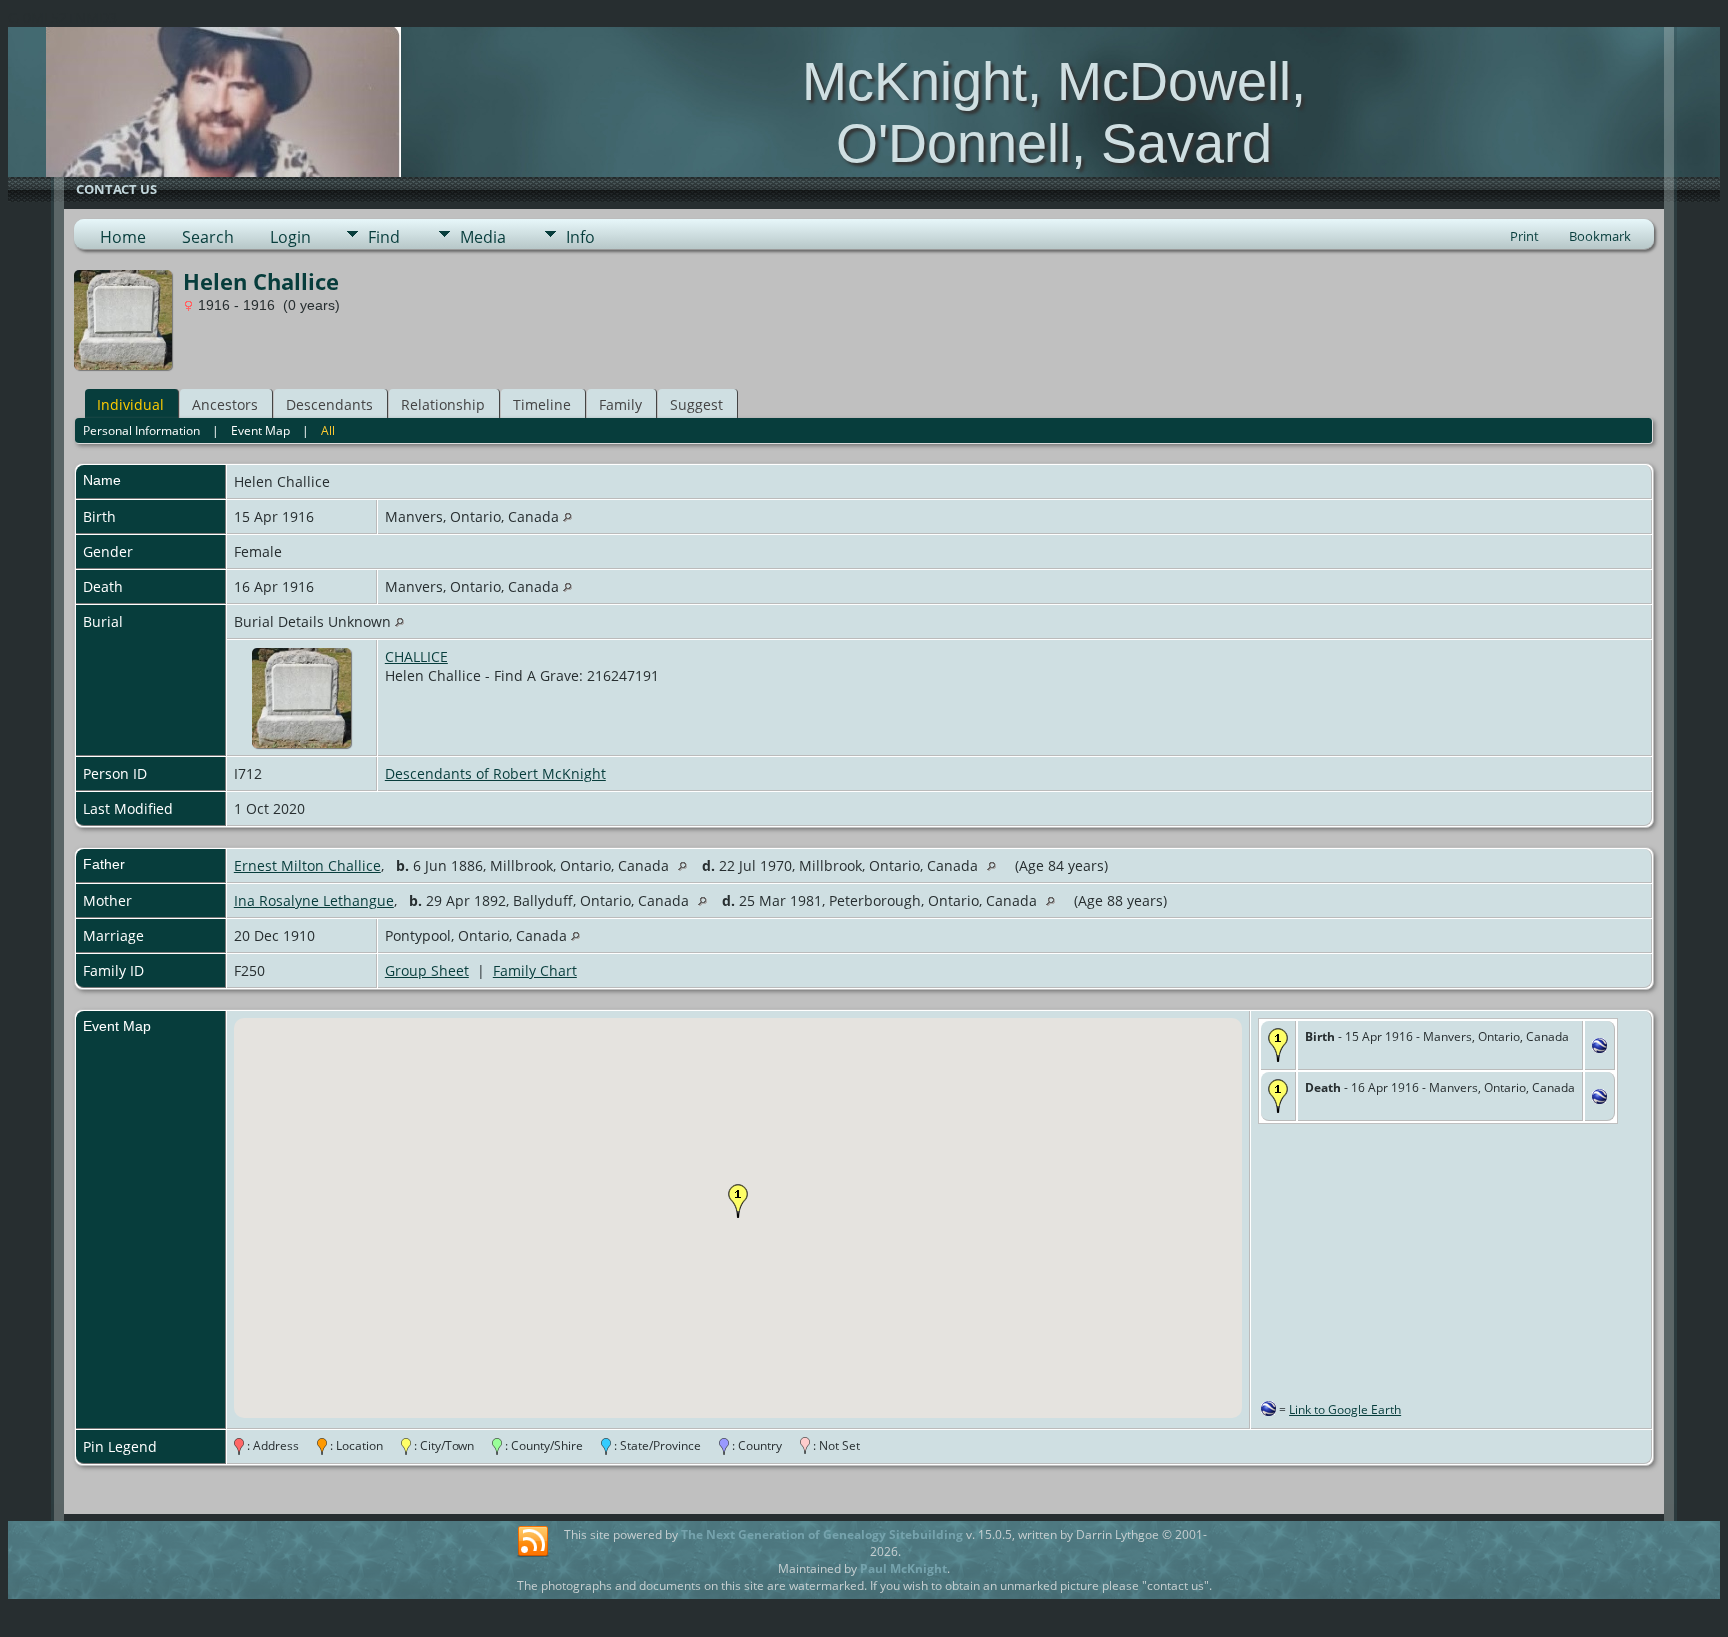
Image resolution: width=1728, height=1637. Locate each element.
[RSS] (533, 1542)
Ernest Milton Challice (307, 865)
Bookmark (1600, 236)
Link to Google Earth (1345, 1409)
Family (620, 404)
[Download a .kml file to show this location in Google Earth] (1599, 1047)
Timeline (542, 404)
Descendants (329, 404)
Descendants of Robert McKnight (495, 773)
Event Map (260, 430)
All (328, 430)
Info (580, 237)
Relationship (443, 404)
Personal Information (141, 430)
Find (384, 237)
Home (123, 237)
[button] (738, 1201)
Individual (130, 404)
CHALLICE (416, 656)
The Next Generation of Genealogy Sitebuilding (822, 1534)
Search (208, 237)
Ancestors (225, 404)
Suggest (696, 404)
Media (483, 237)
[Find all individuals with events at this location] (567, 516)
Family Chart (535, 970)
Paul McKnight (903, 1568)
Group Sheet (427, 970)
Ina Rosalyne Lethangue (314, 900)
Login (290, 237)
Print (1524, 236)
